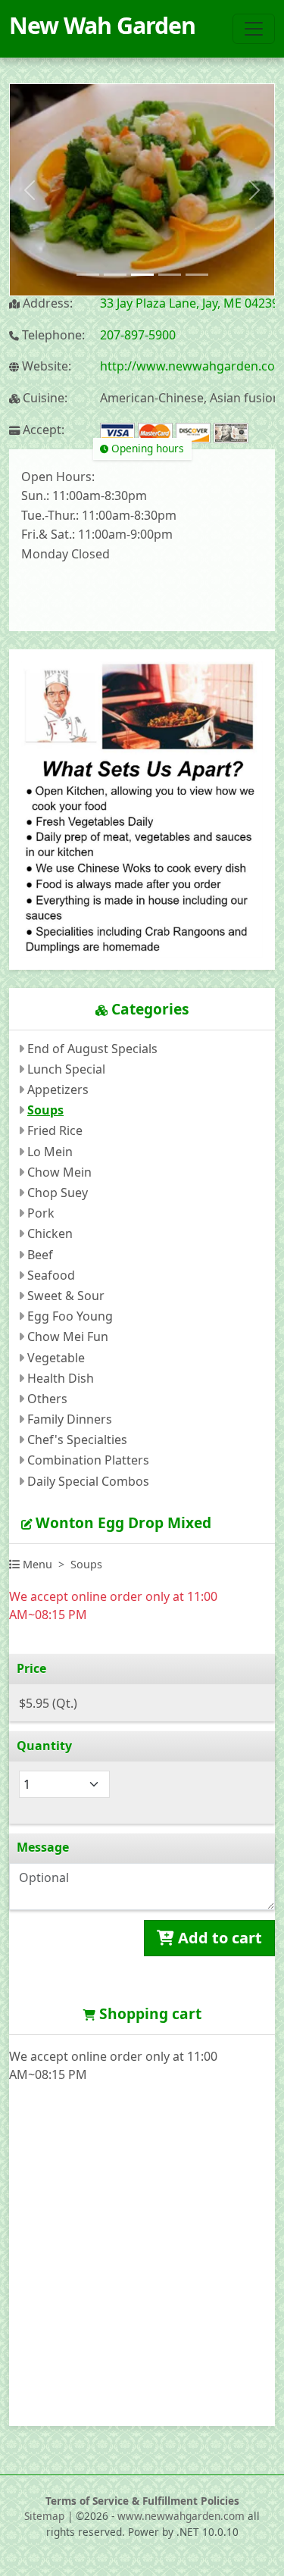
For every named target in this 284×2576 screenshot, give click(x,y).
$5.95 (48, 1703)
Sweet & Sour (66, 1296)
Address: (46, 303)
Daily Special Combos (88, 1481)
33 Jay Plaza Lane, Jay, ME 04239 (189, 303)
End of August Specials (92, 1049)
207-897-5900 (138, 335)
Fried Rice (55, 1130)
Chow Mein (59, 1172)
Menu (36, 1564)
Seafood (51, 1275)
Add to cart (218, 1938)
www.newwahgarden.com (181, 2516)
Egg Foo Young (70, 1316)
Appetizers (58, 1089)
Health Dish (61, 1378)
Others (47, 1399)
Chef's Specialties (77, 1440)
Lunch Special (66, 1069)
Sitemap (44, 2516)
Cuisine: (44, 398)
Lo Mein (50, 1152)
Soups (45, 1110)
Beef (40, 1255)
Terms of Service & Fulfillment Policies (142, 2501)
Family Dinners (70, 1419)
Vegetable (56, 1358)
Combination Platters (88, 1460)
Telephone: (52, 335)
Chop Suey (58, 1193)
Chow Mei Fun (68, 1336)
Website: (45, 366)
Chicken (50, 1233)
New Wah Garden (102, 25)
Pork (41, 1213)
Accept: (42, 430)
